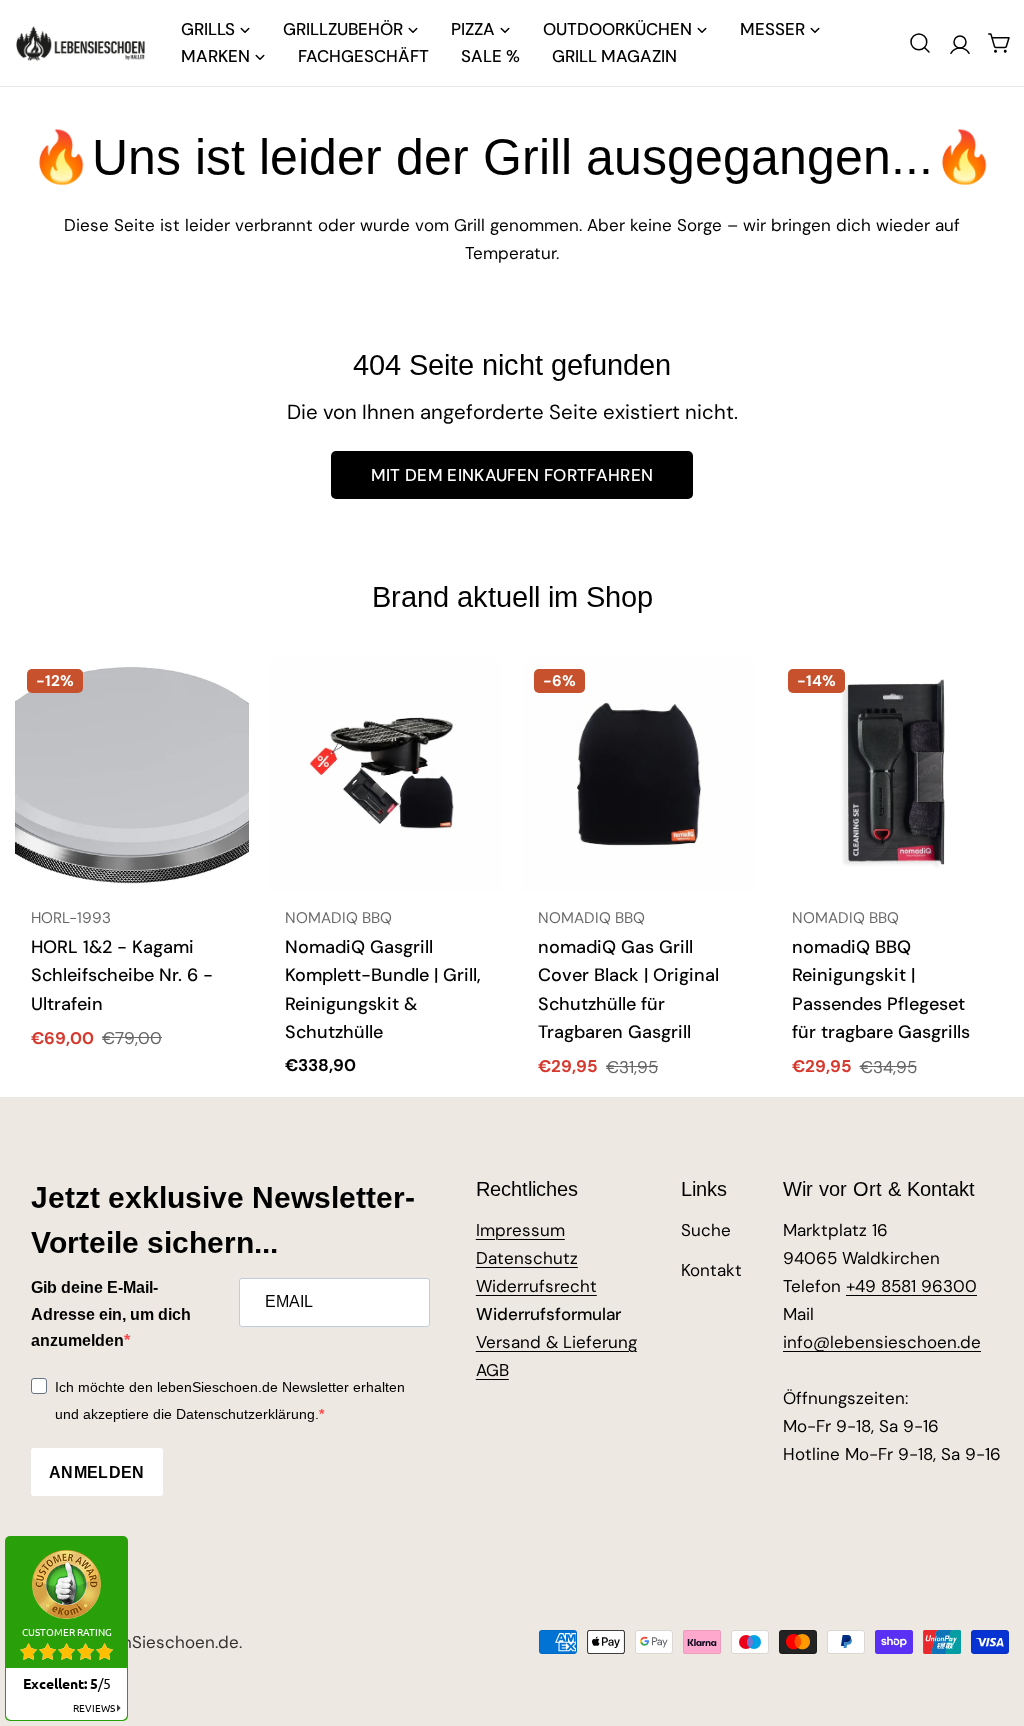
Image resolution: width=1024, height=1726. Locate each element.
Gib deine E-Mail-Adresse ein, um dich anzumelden (111, 1314)
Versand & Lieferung (556, 1342)
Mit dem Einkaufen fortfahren (512, 475)
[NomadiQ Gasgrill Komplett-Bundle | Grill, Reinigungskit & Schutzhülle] (386, 774)
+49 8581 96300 (911, 1286)
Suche (706, 1230)
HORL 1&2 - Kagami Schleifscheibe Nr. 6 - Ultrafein (122, 975)
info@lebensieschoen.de (882, 1342)
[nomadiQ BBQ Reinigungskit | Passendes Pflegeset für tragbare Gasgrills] (893, 774)
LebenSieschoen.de (160, 1642)
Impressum (520, 1230)
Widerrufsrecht (536, 1286)
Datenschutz (527, 1258)
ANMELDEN (97, 1472)
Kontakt (711, 1270)
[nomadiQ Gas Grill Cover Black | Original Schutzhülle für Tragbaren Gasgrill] (639, 774)
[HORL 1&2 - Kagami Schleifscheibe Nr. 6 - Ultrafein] (132, 774)
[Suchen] (920, 43)
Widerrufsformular (548, 1314)
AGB (492, 1370)
